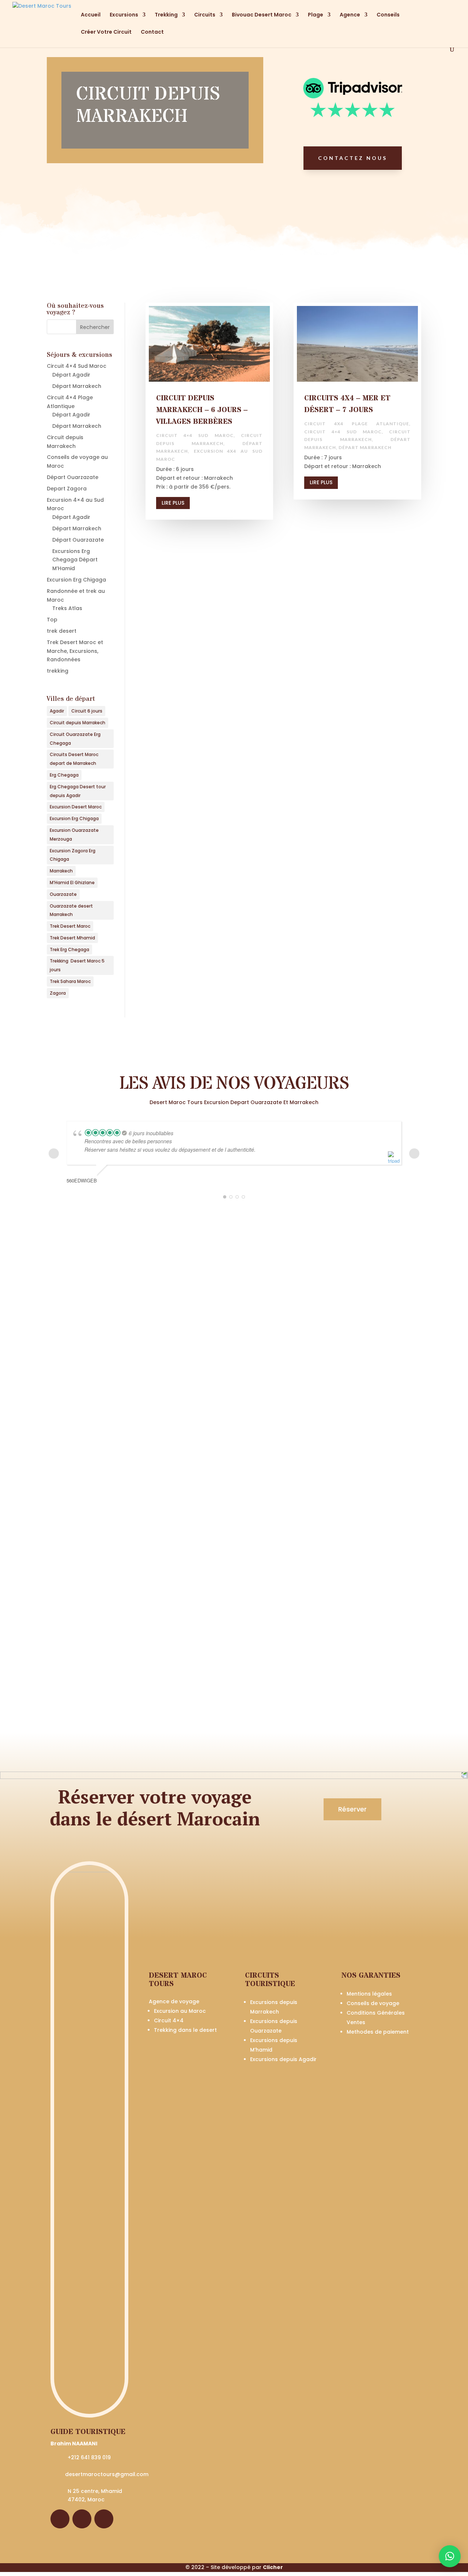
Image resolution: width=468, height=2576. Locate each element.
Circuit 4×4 (169, 2020)
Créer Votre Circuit (106, 32)
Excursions (124, 15)
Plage (316, 15)
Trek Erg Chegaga (69, 949)
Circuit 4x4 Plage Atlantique (357, 424)
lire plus (173, 503)
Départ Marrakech (77, 386)
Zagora (58, 993)
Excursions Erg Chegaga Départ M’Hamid (75, 560)
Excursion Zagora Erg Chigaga (73, 855)
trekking (58, 671)
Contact (152, 32)
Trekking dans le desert (185, 2030)
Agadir (57, 711)
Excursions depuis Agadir (283, 2059)
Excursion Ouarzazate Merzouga (74, 835)
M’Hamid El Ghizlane (72, 883)
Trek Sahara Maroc (70, 981)
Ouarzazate (63, 894)
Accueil (91, 15)
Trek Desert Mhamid (72, 938)
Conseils (388, 15)
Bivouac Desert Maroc (262, 15)
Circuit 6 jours (87, 711)
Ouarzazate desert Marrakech (71, 910)
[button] (450, 2556)
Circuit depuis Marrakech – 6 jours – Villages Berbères (202, 410)
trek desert (62, 631)
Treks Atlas (67, 608)
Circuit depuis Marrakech (78, 723)
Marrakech (61, 871)
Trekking (166, 15)
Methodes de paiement (378, 2032)
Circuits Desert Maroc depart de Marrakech (74, 759)
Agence (350, 15)
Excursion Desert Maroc (76, 807)
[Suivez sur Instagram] (82, 2519)
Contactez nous (353, 158)
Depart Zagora (67, 489)
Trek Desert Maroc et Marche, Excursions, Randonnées (75, 651)
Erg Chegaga (64, 775)
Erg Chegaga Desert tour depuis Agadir (78, 791)
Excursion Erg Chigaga (76, 580)
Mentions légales (369, 1994)
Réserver (352, 1809)
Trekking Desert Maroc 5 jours (77, 965)
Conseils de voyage (373, 2003)
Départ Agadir (71, 375)
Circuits (205, 15)
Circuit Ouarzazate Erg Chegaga (75, 739)
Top (52, 620)
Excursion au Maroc (180, 2011)
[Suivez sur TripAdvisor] (104, 2519)
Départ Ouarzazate (73, 477)
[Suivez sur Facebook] (60, 2519)
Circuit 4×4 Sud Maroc (77, 366)
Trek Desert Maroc (70, 926)
